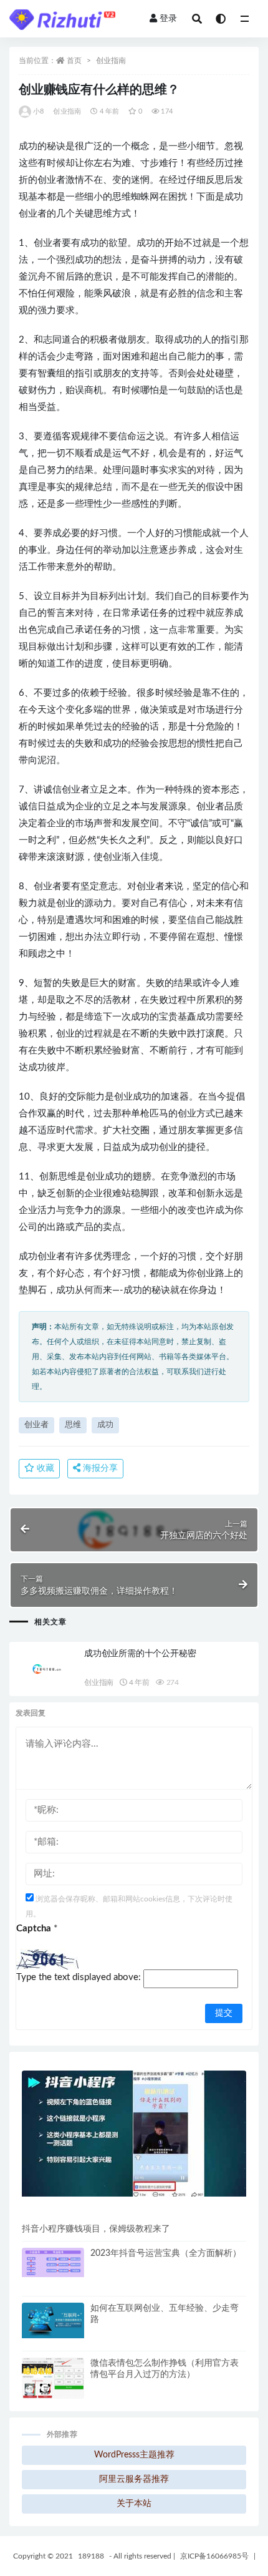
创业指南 (111, 61)
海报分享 (99, 1468)
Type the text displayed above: (79, 1977)
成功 (105, 1425)
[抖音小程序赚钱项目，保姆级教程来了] (134, 2134)
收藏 (44, 1468)
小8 (38, 111)
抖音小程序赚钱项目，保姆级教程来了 (96, 2229)
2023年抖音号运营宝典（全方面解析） (166, 2253)
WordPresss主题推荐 (134, 2455)
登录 (168, 19)
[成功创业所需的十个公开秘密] (47, 1669)
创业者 (36, 1425)
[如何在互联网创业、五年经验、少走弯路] (53, 2320)
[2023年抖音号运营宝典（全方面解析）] (53, 2262)
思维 (73, 1425)
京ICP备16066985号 (214, 2556)
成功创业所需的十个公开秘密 (140, 1654)
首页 (74, 61)
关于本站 (134, 2504)
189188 (91, 2556)
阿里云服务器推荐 (134, 2479)
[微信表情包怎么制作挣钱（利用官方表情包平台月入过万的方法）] (53, 2387)
